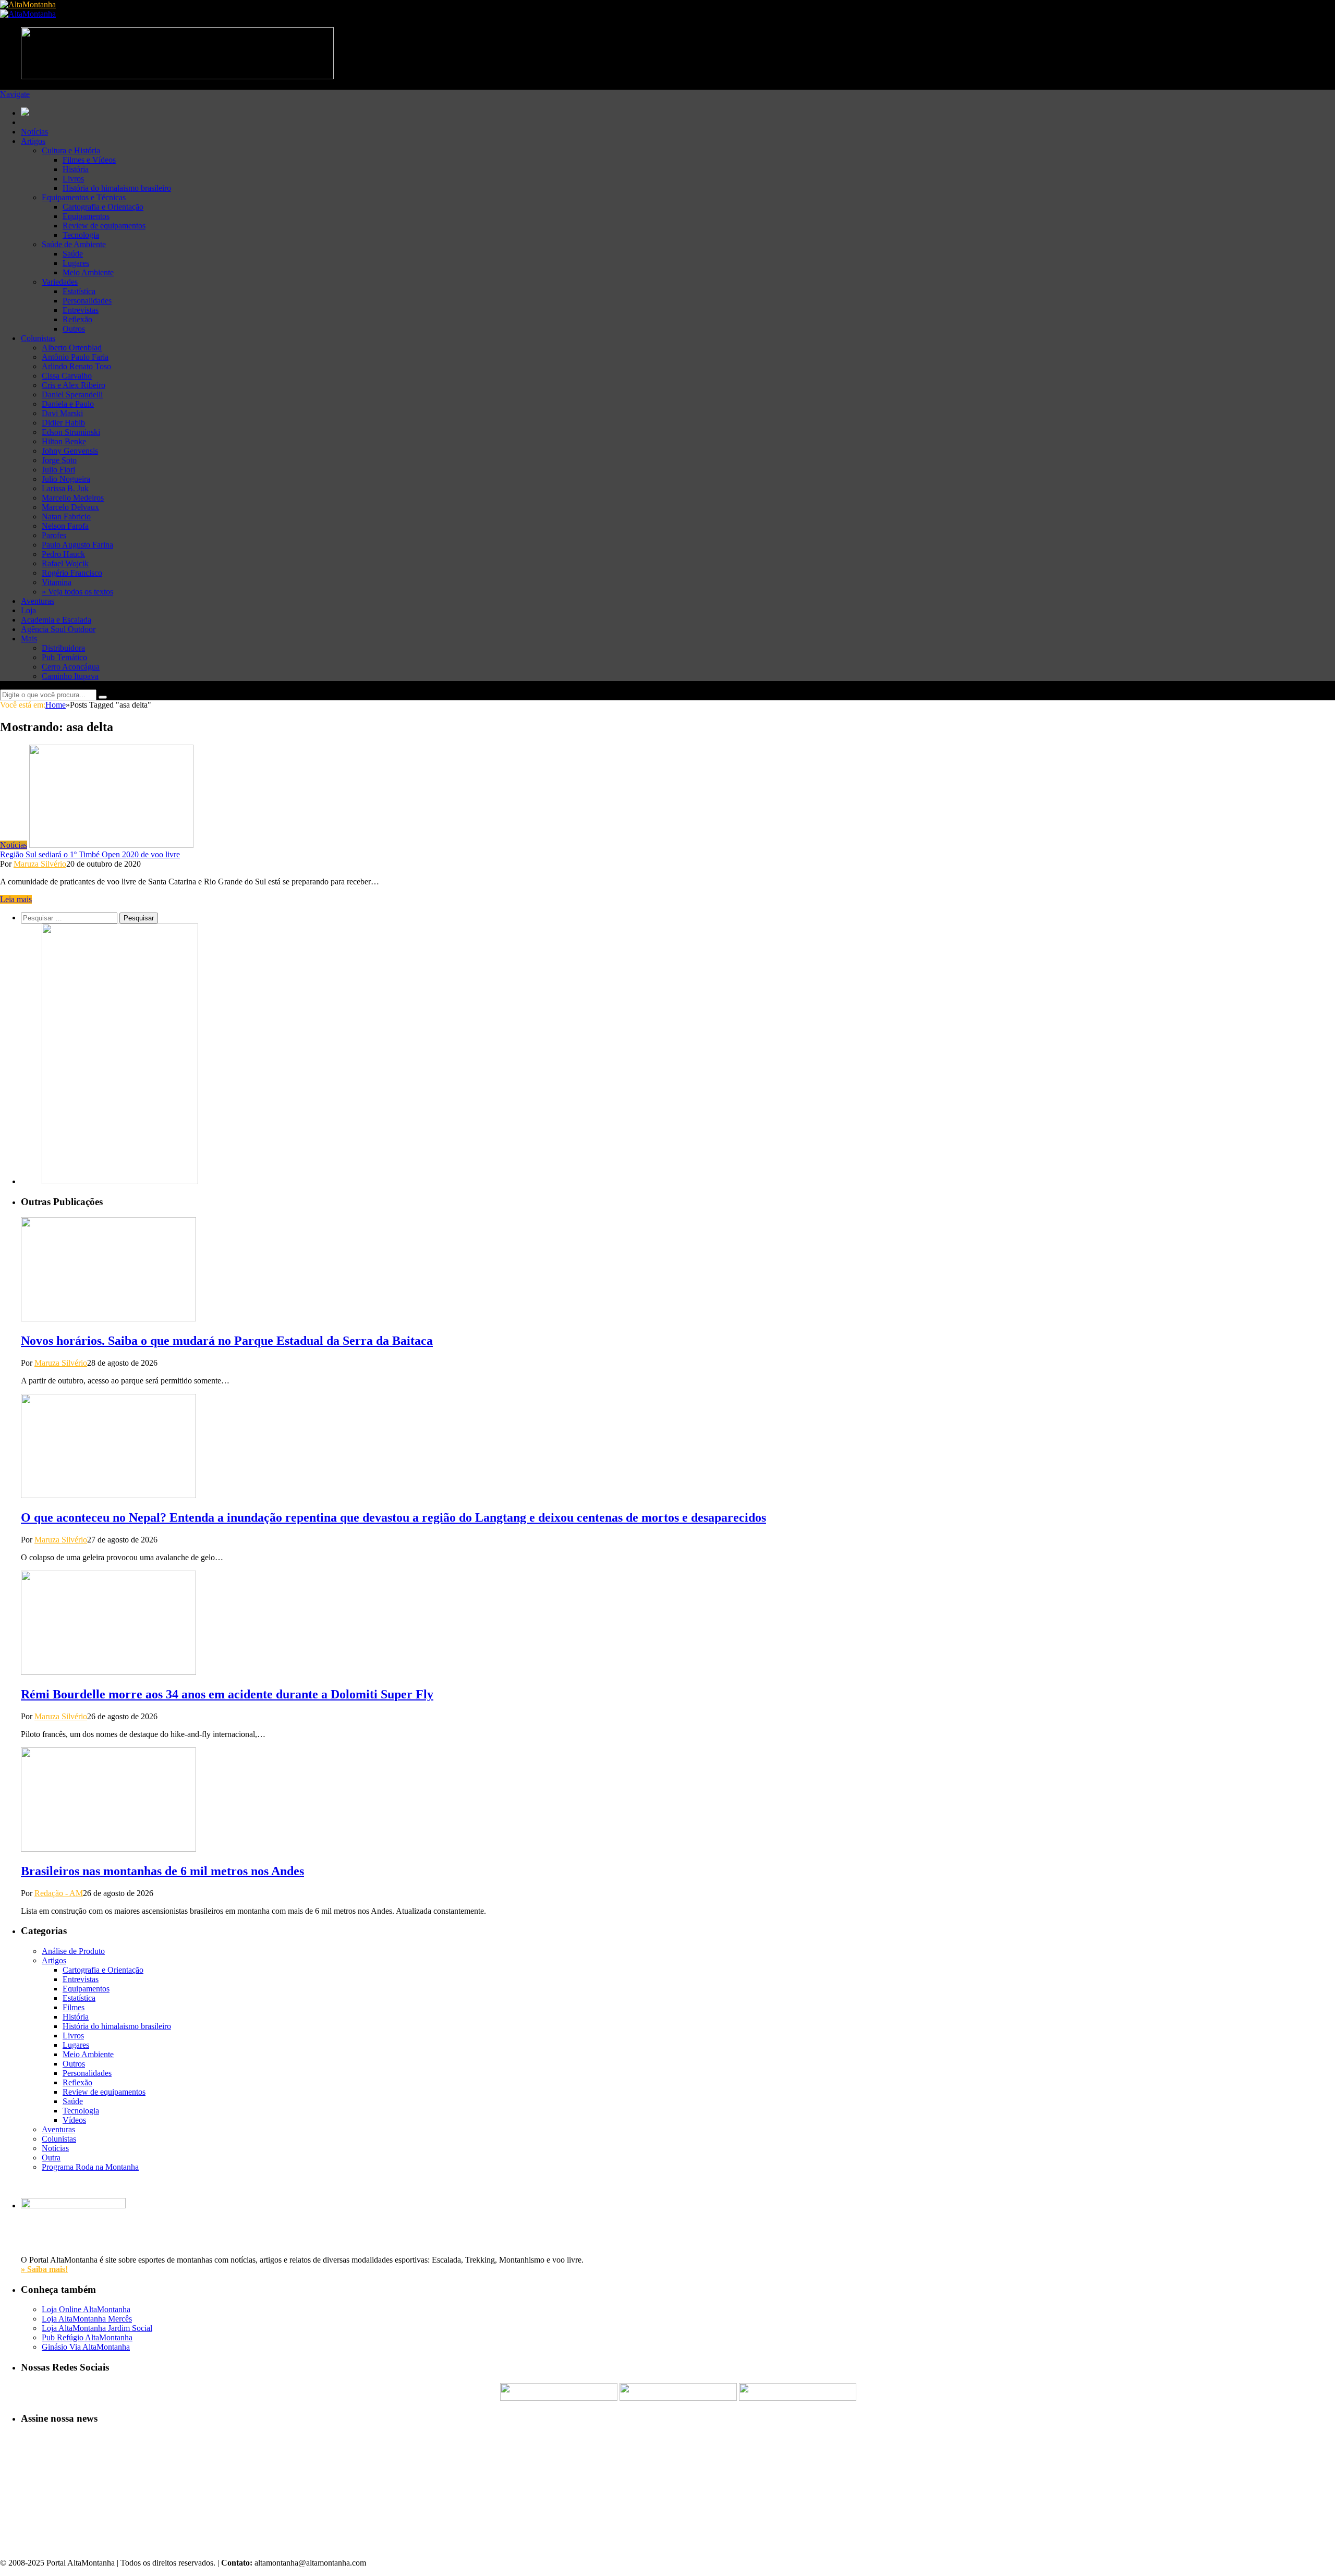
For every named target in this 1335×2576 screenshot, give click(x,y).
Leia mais (16, 899)
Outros (74, 329)
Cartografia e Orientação (103, 207)
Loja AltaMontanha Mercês (87, 2319)
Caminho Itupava (70, 676)
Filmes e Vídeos (89, 160)
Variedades (60, 282)
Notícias (34, 132)
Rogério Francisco (72, 573)
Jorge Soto (59, 460)
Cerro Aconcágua (71, 667)
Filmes (74, 2007)
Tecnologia (81, 235)
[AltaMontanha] (28, 4)
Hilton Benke (64, 441)
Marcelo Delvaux (70, 507)
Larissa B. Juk (65, 488)
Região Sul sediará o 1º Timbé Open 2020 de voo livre (90, 854)
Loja (28, 610)
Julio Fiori (58, 470)
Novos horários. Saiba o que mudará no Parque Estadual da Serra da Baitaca (227, 1341)
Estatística (79, 291)
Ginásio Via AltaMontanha (86, 2347)
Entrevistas (81, 310)
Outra (51, 2158)
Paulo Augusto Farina (77, 545)
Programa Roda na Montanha (90, 2167)
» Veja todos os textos (77, 592)
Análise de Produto (73, 1951)
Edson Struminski (71, 432)
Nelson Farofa (65, 526)
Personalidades (87, 301)
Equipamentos (86, 216)
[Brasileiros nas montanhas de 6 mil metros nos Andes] (108, 1849)
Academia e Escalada (56, 620)
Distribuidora (63, 648)
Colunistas (38, 338)
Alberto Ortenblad (72, 348)
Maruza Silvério (40, 864)
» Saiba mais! (44, 2269)
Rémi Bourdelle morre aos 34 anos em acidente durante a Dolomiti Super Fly (227, 1694)
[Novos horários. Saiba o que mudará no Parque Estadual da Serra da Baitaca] (108, 1319)
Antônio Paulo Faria (75, 357)
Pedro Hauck (63, 554)
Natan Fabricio (66, 517)
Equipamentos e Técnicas (84, 197)
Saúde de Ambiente (74, 244)
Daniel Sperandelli (72, 394)
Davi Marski (62, 413)
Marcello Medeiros (73, 498)
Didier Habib (63, 423)
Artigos (33, 141)
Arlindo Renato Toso (76, 366)
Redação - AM (59, 1893)
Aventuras (38, 601)
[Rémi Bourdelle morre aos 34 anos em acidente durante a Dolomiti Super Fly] (108, 1672)
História (76, 169)
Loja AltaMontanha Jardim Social (97, 2328)
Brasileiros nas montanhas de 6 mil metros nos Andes (162, 1871)
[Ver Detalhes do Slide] (120, 1181)
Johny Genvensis (70, 451)
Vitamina (57, 582)
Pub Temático (64, 657)
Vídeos (74, 2120)
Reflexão (77, 319)
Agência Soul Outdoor (58, 629)
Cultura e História (71, 150)
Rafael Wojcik (65, 563)
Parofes (54, 535)
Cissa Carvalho (67, 376)
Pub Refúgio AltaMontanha (87, 2337)
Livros (73, 179)
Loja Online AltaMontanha (86, 2309)
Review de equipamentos (104, 226)
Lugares (76, 263)
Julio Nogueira (66, 479)
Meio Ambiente (88, 272)
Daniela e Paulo (68, 404)
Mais (29, 639)
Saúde (73, 254)
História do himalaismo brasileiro (117, 188)
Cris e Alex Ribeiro (74, 385)
